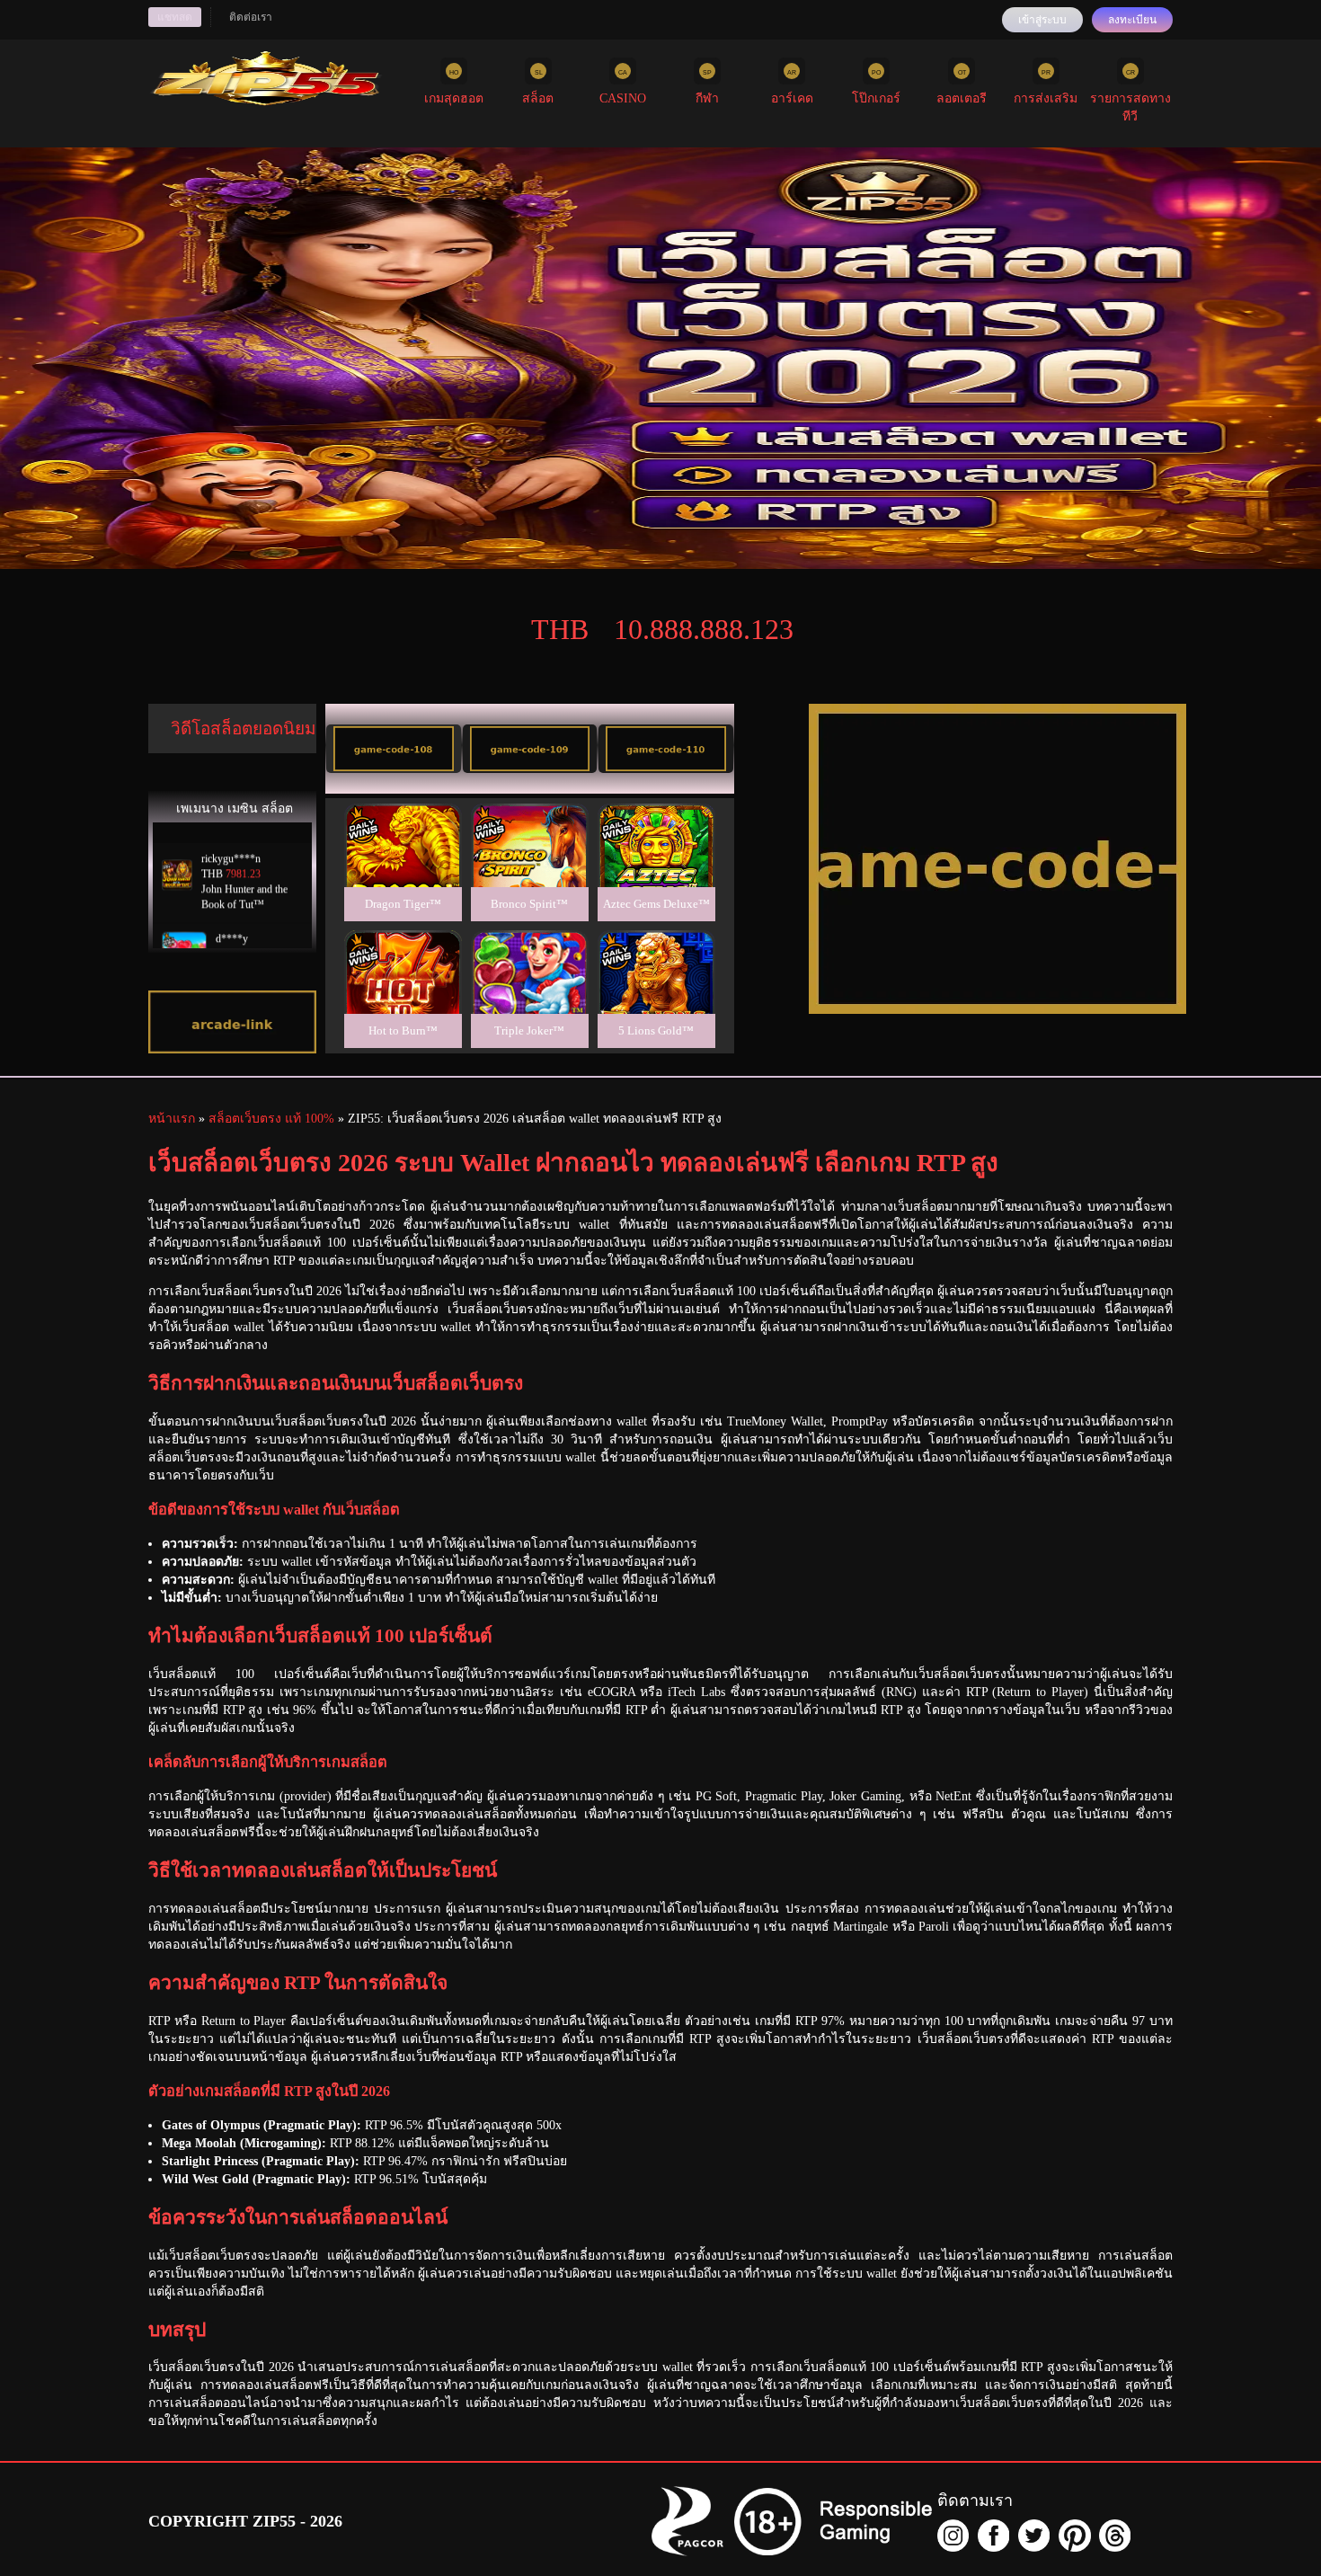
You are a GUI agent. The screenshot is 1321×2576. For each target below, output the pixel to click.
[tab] (394, 749)
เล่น (403, 865)
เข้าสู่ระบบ (1042, 20)
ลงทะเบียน (1132, 20)
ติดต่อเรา (251, 17)
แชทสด (175, 17)
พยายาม (403, 824)
